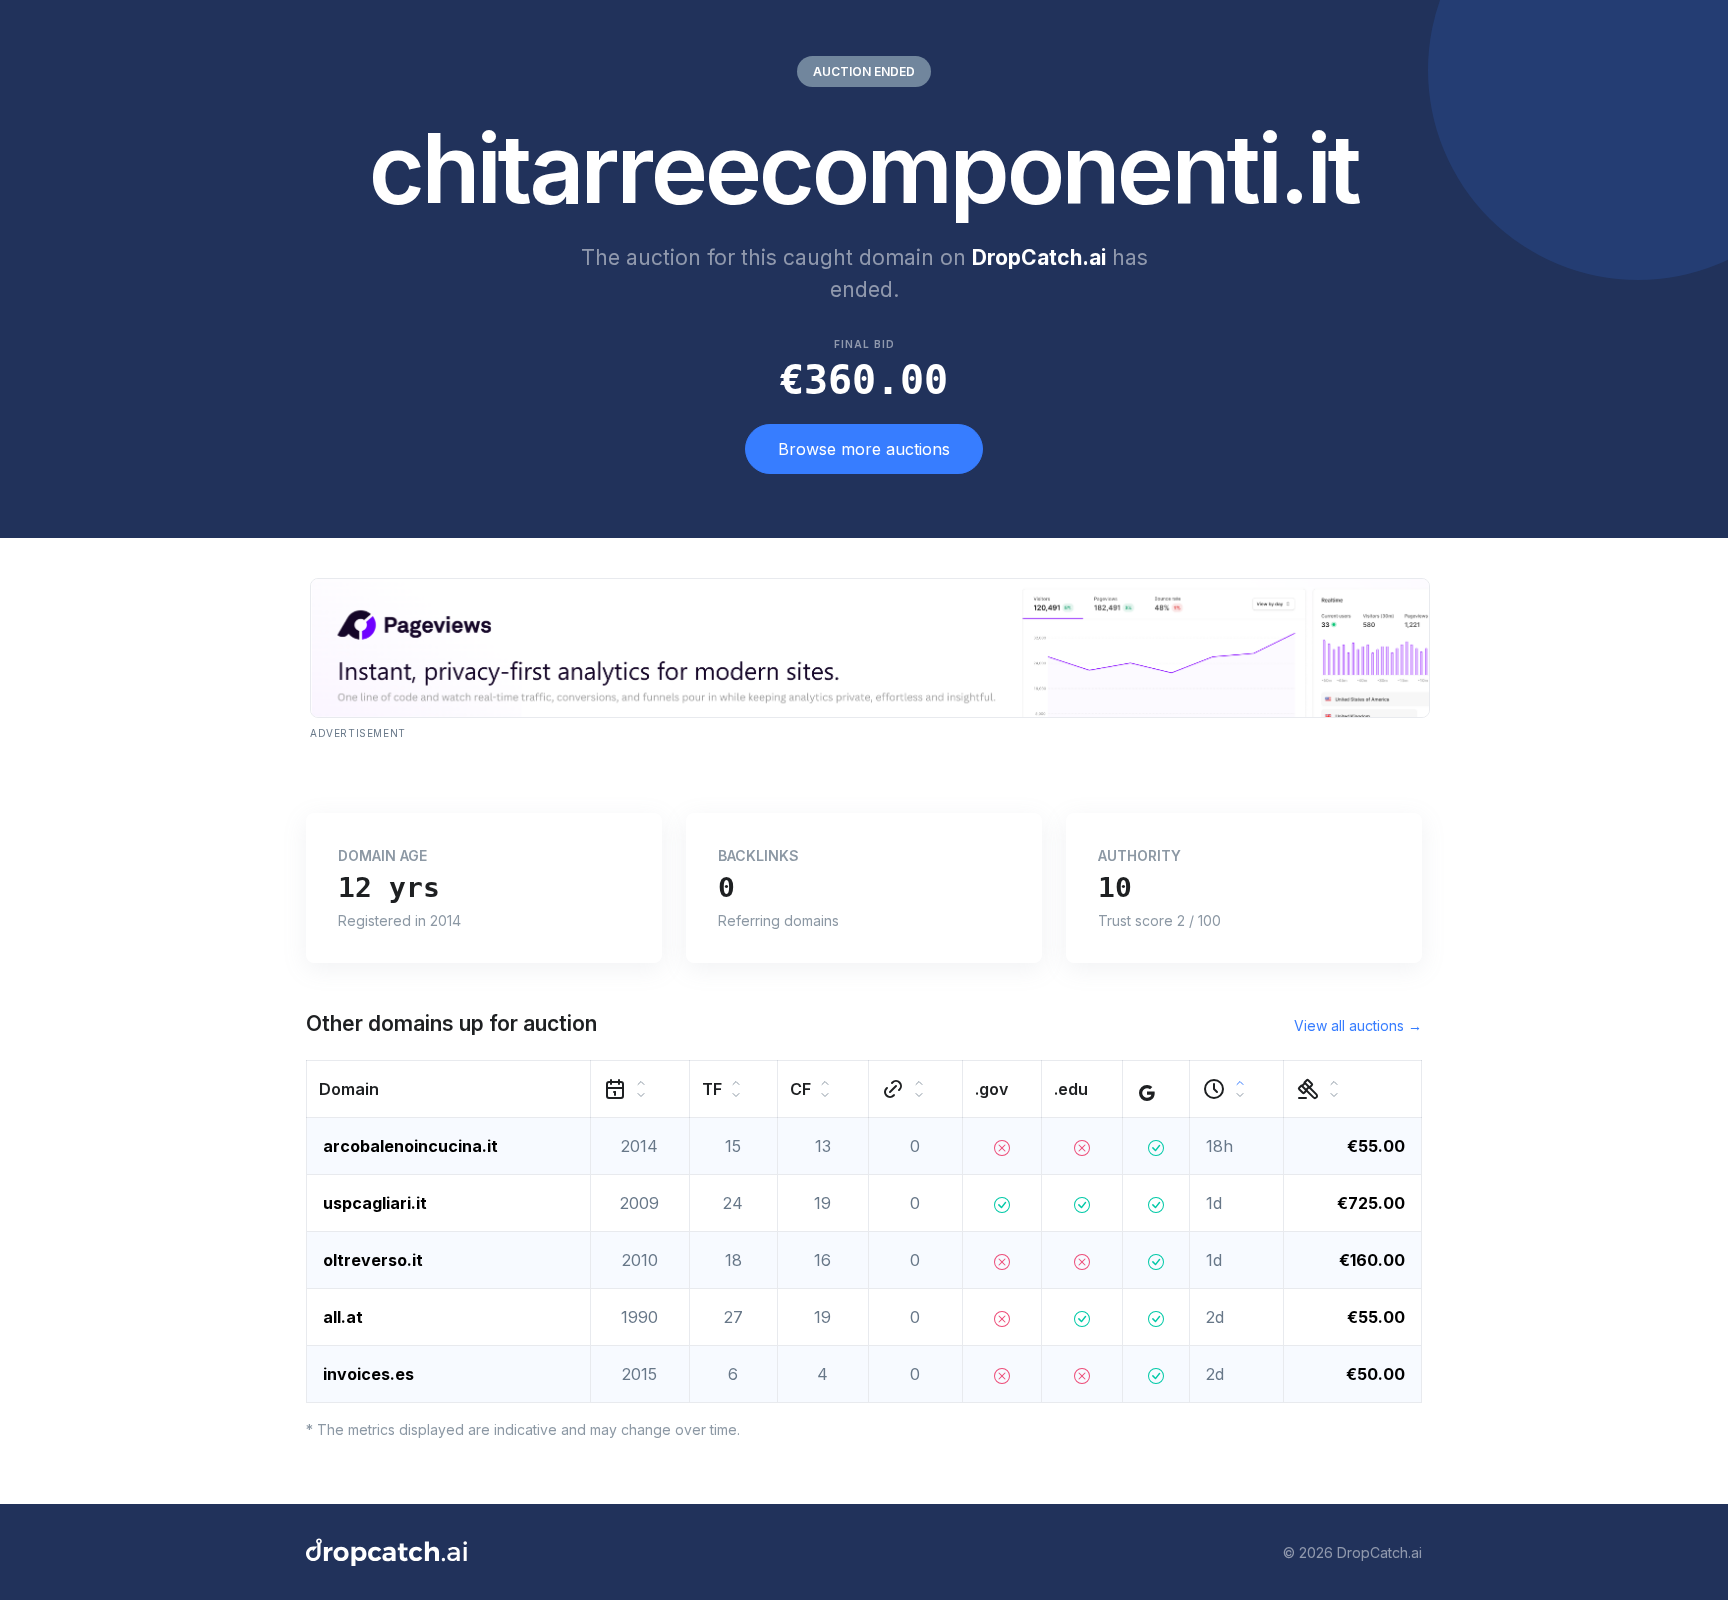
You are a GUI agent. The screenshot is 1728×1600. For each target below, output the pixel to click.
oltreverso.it (373, 1260)
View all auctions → (1358, 1025)
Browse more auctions (864, 449)
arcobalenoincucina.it (410, 1146)
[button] (449, 1089)
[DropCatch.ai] (386, 1552)
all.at (343, 1317)
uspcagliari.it (375, 1203)
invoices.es (368, 1374)
